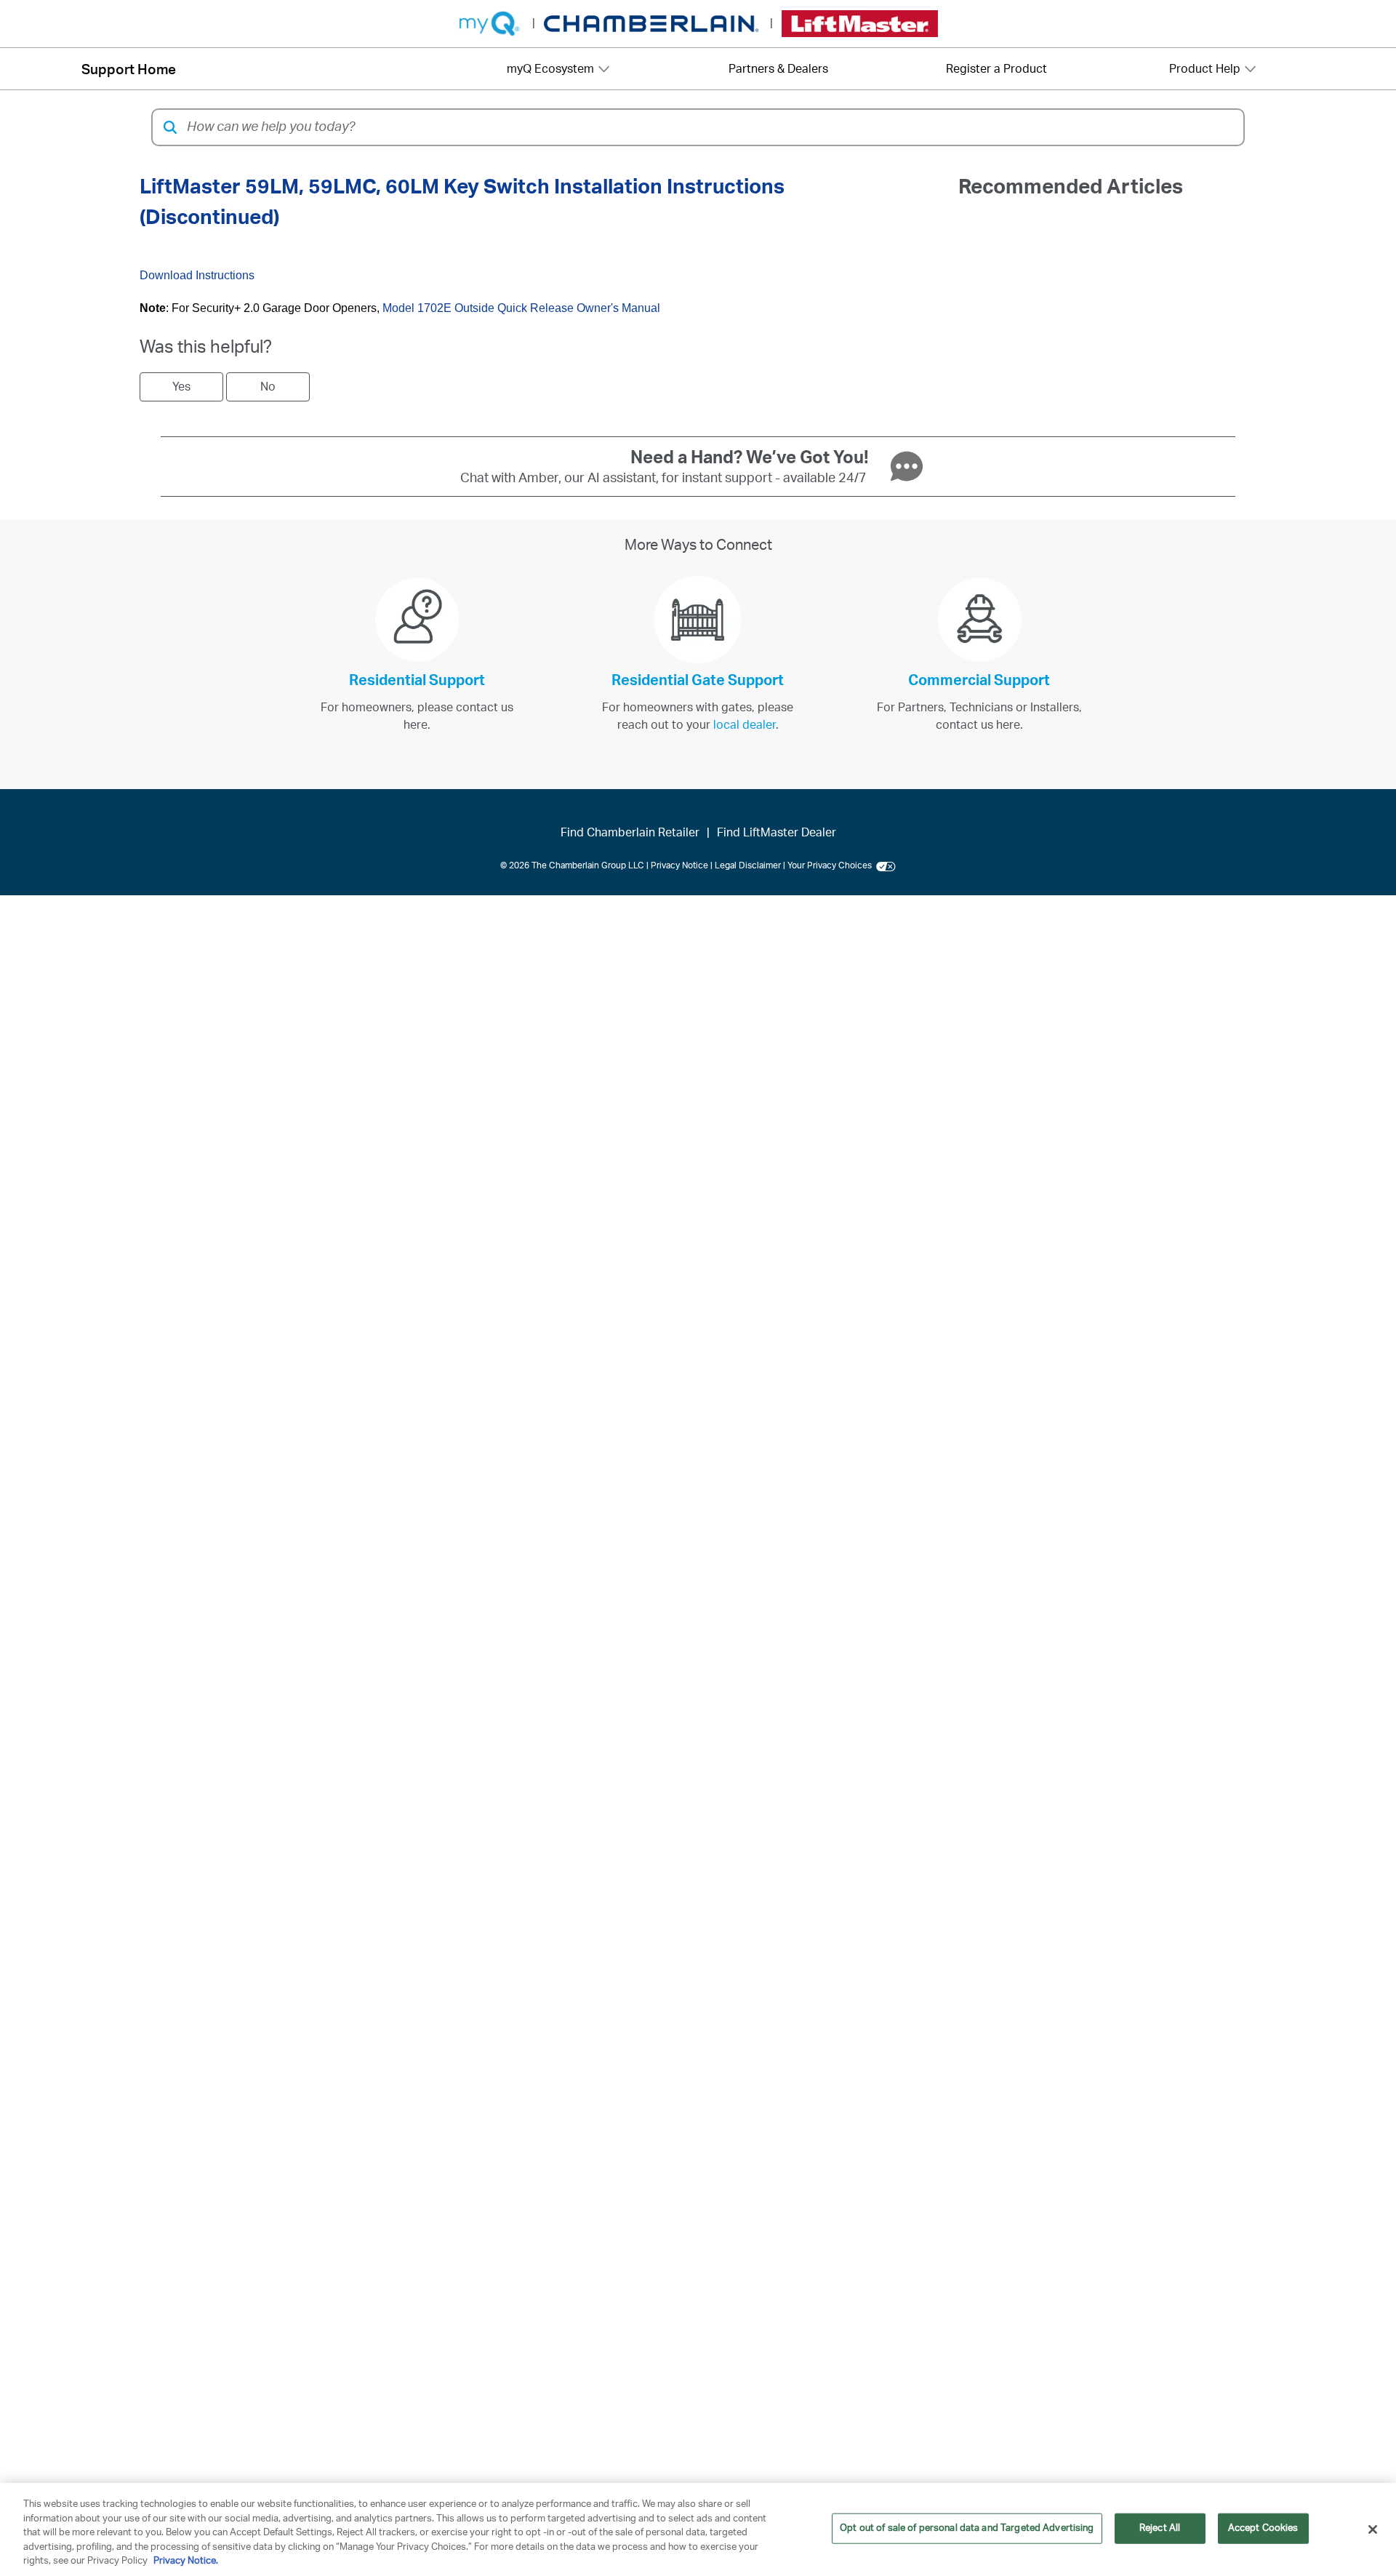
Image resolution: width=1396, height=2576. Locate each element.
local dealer (745, 725)
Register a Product (996, 69)
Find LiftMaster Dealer (777, 833)
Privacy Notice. (186, 2561)
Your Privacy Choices (832, 865)
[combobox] (711, 127)
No (268, 387)
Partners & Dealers (778, 69)
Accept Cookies (1263, 2528)
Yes (181, 387)
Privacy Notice (679, 865)
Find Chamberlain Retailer (630, 833)
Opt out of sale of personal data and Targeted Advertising (967, 2528)
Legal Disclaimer (748, 865)
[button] (170, 127)
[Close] (1373, 2529)
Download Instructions (197, 275)
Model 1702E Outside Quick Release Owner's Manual (521, 308)
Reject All (1160, 2528)
